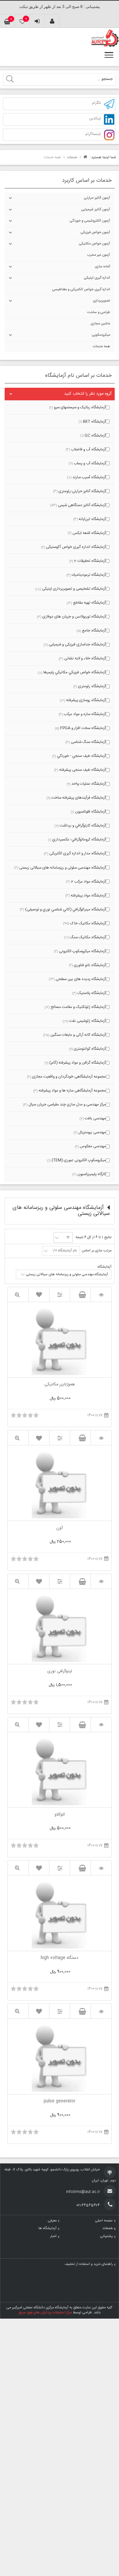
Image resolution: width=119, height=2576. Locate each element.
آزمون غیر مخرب (99, 255)
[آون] (101, 1438)
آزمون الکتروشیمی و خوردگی (90, 221)
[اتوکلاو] (101, 1725)
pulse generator (59, 2102)
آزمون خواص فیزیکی (95, 232)
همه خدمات (101, 347)
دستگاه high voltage (59, 1958)
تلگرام (96, 103)
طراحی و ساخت (99, 312)
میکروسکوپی (101, 335)
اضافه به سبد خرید (80, 1294)
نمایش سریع (18, 1295)
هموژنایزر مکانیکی (60, 1385)
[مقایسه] (60, 1295)
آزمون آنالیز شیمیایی (96, 210)
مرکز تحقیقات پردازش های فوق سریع (45, 2313)
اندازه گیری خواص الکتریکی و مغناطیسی (81, 290)
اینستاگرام (93, 134)
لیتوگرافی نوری (60, 1672)
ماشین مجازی (100, 324)
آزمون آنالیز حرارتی (97, 198)
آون (59, 1529)
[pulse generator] (101, 2011)
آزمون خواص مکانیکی (95, 244)
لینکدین (95, 119)
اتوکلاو (60, 1815)
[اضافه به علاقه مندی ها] (39, 1294)
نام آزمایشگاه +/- (64, 1251)
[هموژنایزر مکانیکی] (101, 1295)
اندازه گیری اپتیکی (97, 278)
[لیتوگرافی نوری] (101, 1582)
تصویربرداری (101, 301)
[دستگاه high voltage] (101, 1868)
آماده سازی (102, 267)
